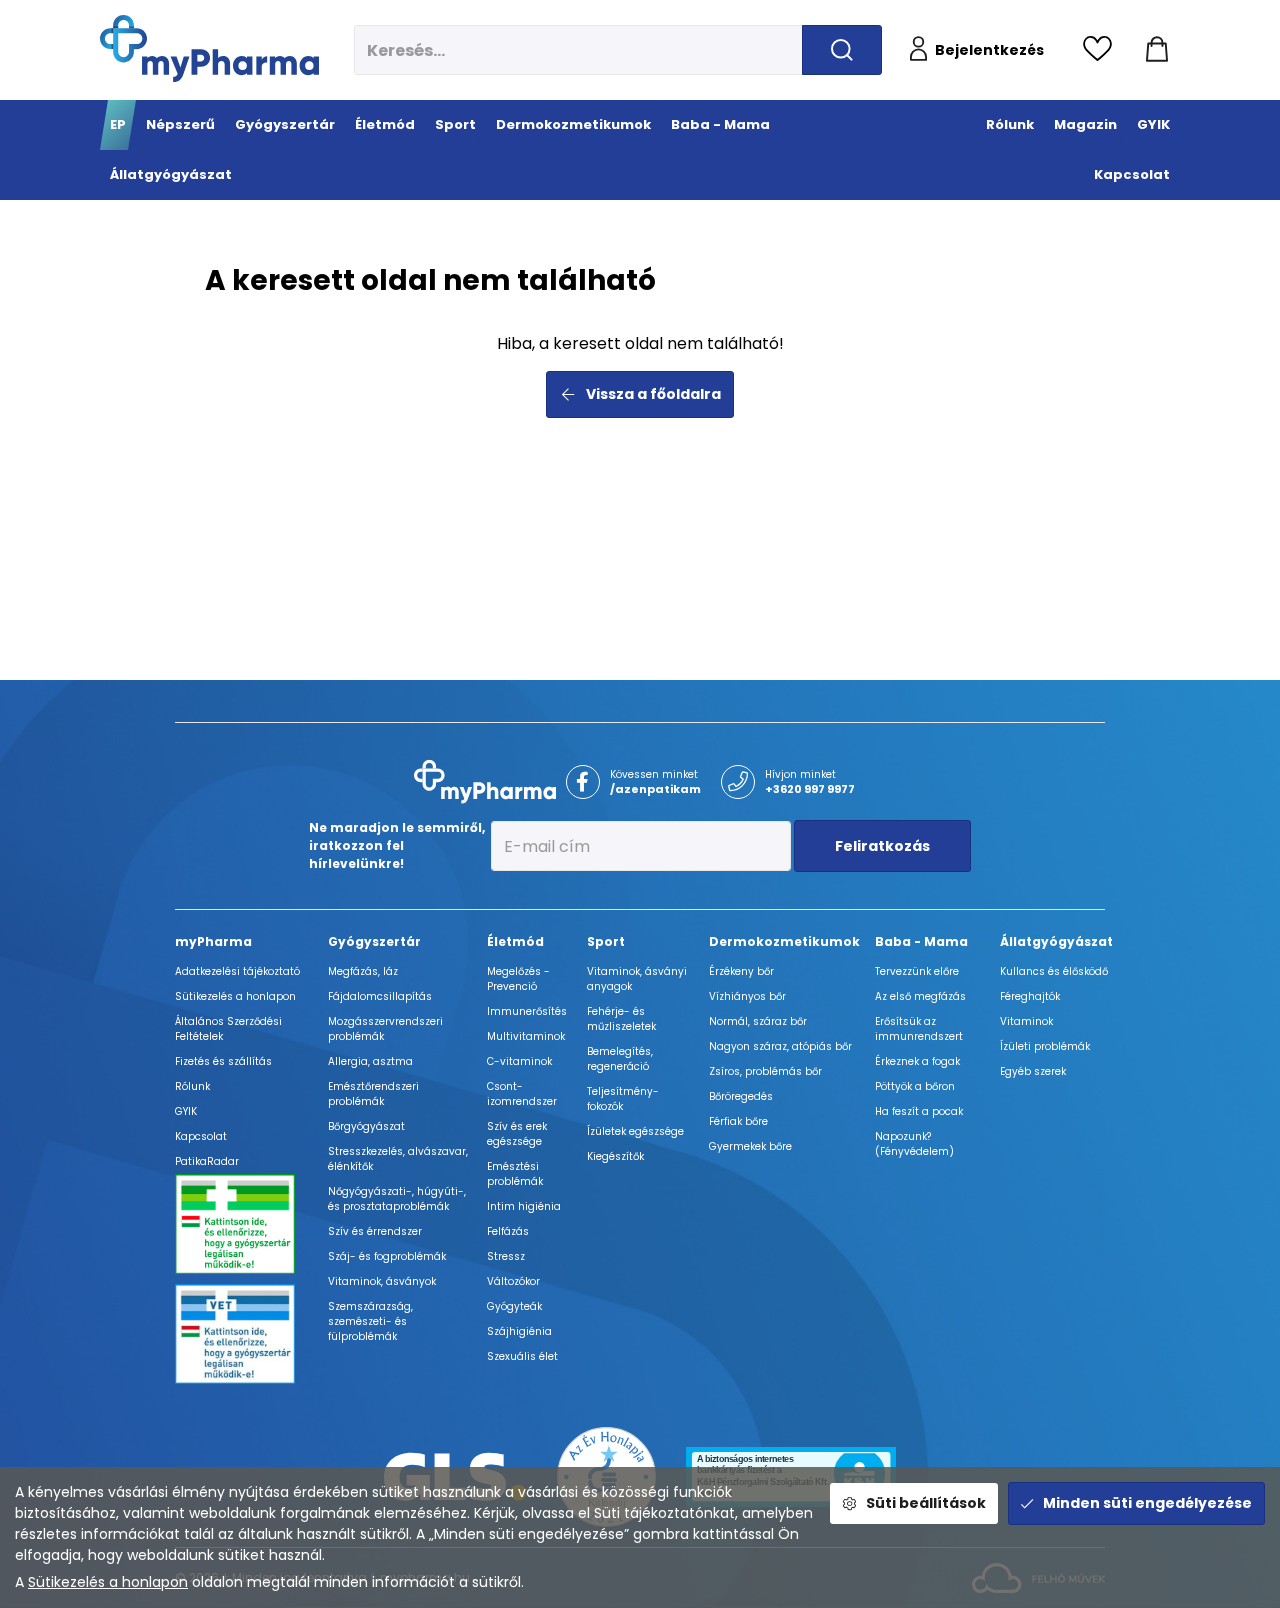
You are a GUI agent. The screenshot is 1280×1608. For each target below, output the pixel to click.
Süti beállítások (926, 1503)
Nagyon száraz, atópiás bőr (780, 1046)
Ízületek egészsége (635, 1131)
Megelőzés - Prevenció (518, 979)
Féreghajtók (1030, 996)
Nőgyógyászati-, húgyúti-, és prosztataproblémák (397, 1199)
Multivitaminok (526, 1036)
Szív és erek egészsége (517, 1134)
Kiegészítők (615, 1156)
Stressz (506, 1256)
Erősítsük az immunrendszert (919, 1029)
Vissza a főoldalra (653, 394)
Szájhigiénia (519, 1331)
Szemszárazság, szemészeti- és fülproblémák (370, 1321)
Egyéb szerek (1033, 1071)
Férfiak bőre (738, 1121)
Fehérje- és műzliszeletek (621, 1019)
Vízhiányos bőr (747, 996)
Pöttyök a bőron (915, 1086)
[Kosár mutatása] (1157, 50)
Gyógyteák (514, 1306)
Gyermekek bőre (750, 1146)
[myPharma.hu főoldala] (209, 48)
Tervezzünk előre (917, 971)
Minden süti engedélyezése (1147, 1503)
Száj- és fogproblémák (387, 1256)
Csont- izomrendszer (522, 1094)
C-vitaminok (519, 1061)
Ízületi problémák (1045, 1046)
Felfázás (508, 1231)
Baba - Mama (921, 941)
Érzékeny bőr (741, 971)
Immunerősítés (527, 1011)
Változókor (513, 1281)
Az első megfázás (920, 996)
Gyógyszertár (374, 941)
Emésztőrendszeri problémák (373, 1094)
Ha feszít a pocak (919, 1111)
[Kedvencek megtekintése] (1102, 50)
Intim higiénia (524, 1206)
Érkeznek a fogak (917, 1061)
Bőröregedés (741, 1096)
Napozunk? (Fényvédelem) (914, 1144)
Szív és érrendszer (375, 1231)
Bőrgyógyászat (366, 1126)
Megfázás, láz (363, 971)
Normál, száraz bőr (758, 1021)
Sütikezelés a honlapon (108, 1582)
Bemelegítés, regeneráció (620, 1059)
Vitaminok (1026, 1021)
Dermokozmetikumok (784, 941)
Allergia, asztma (370, 1061)
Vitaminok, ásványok (382, 1281)
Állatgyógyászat (1056, 941)
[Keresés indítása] (842, 50)
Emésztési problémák (515, 1174)
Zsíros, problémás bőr (765, 1071)
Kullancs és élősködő (1054, 971)
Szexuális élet (522, 1356)
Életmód (515, 941)
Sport (606, 941)
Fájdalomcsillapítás (380, 996)
